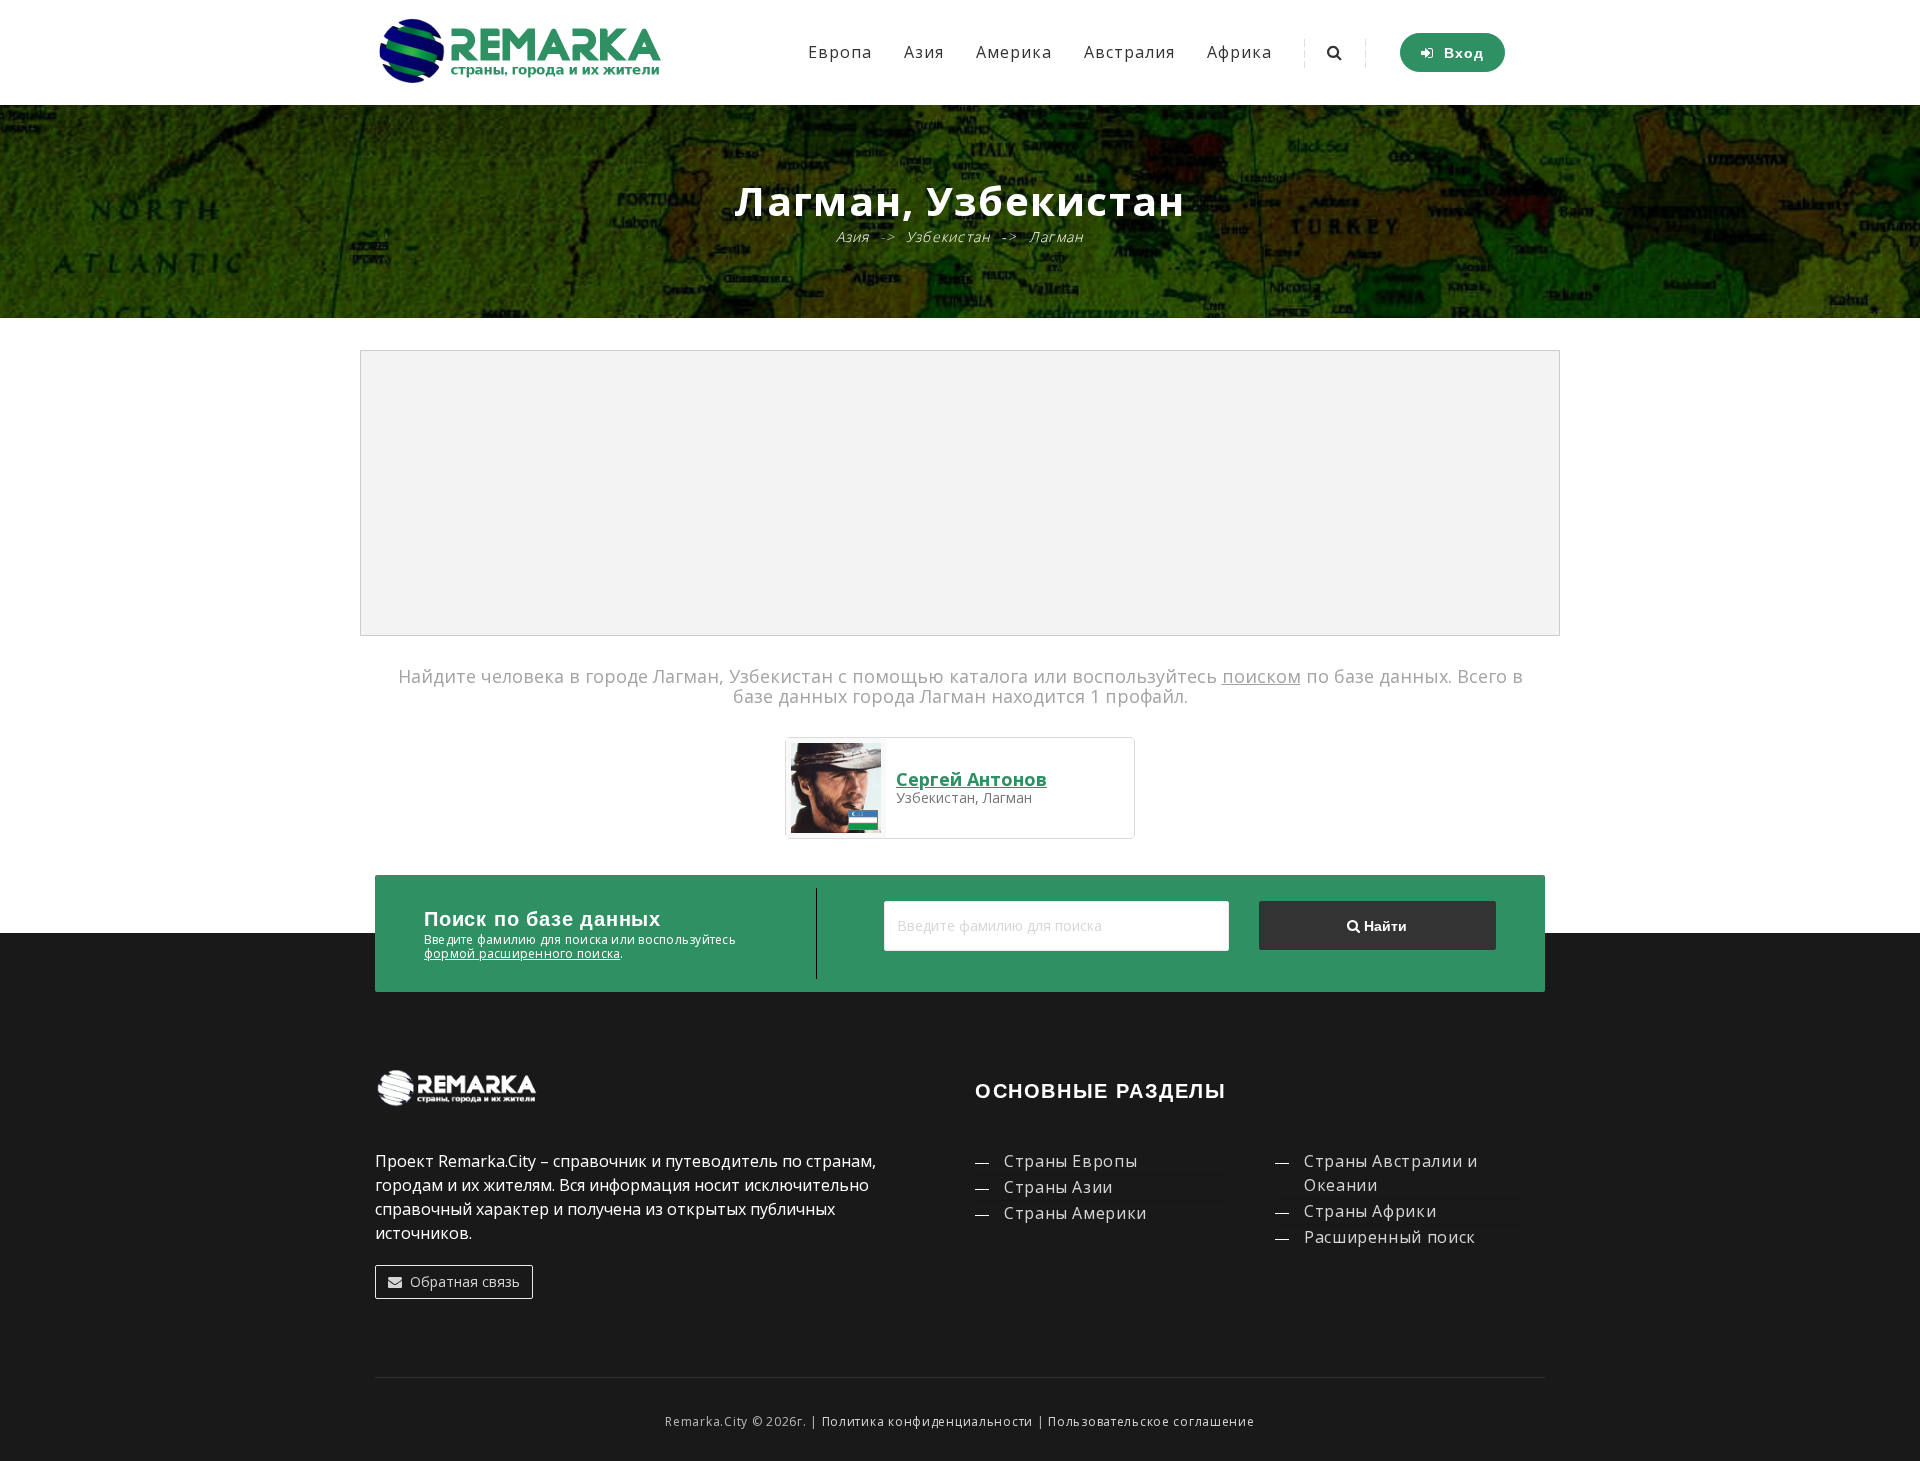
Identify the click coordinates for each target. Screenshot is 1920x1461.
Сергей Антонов (971, 779)
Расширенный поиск (1390, 1237)
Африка (1239, 52)
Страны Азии (1058, 1187)
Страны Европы (1070, 1161)
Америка (1014, 52)
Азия (924, 52)
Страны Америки (1075, 1213)
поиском (1261, 676)
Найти (1383, 926)
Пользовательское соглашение (1151, 1421)
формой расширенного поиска (522, 953)
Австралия (1129, 52)
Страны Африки (1370, 1211)
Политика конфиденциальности (927, 1421)
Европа (840, 52)
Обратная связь (461, 1281)
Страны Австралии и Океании (1391, 1173)
